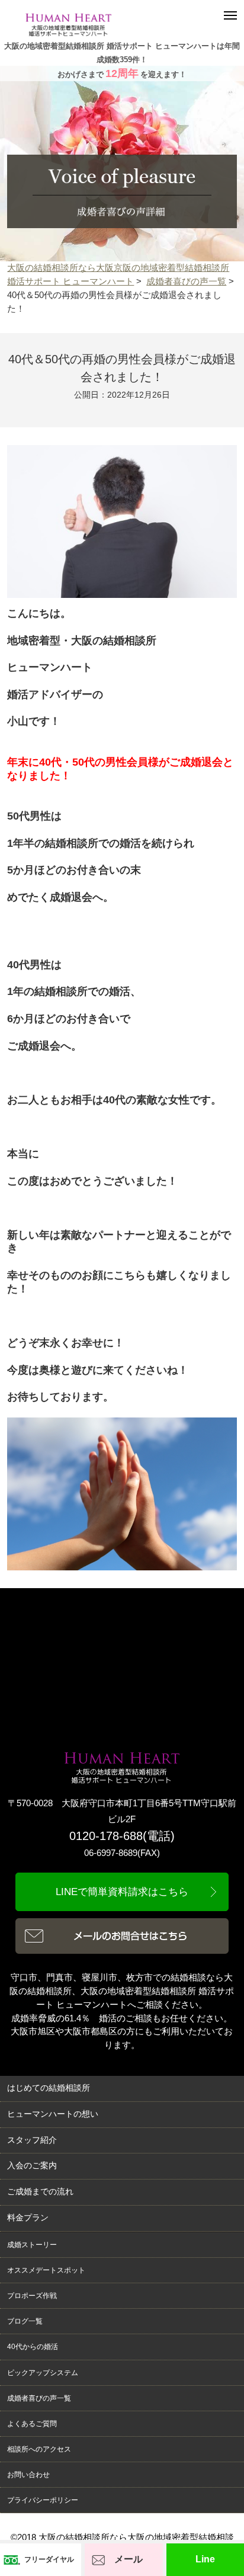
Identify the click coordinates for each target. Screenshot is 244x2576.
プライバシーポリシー (43, 2500)
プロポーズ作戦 (32, 2296)
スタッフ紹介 (32, 2140)
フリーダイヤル (49, 2559)
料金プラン (28, 2218)
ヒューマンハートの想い (53, 2114)
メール (129, 2559)
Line (205, 2559)
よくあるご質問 (32, 2424)
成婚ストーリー (32, 2245)
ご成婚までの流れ (40, 2192)
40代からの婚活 (33, 2347)
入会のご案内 (32, 2166)
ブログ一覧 (25, 2321)
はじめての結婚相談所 (49, 2088)
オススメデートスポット (46, 2270)
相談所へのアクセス (39, 2449)
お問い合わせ (28, 2475)
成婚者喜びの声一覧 (186, 281)
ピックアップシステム (43, 2373)
